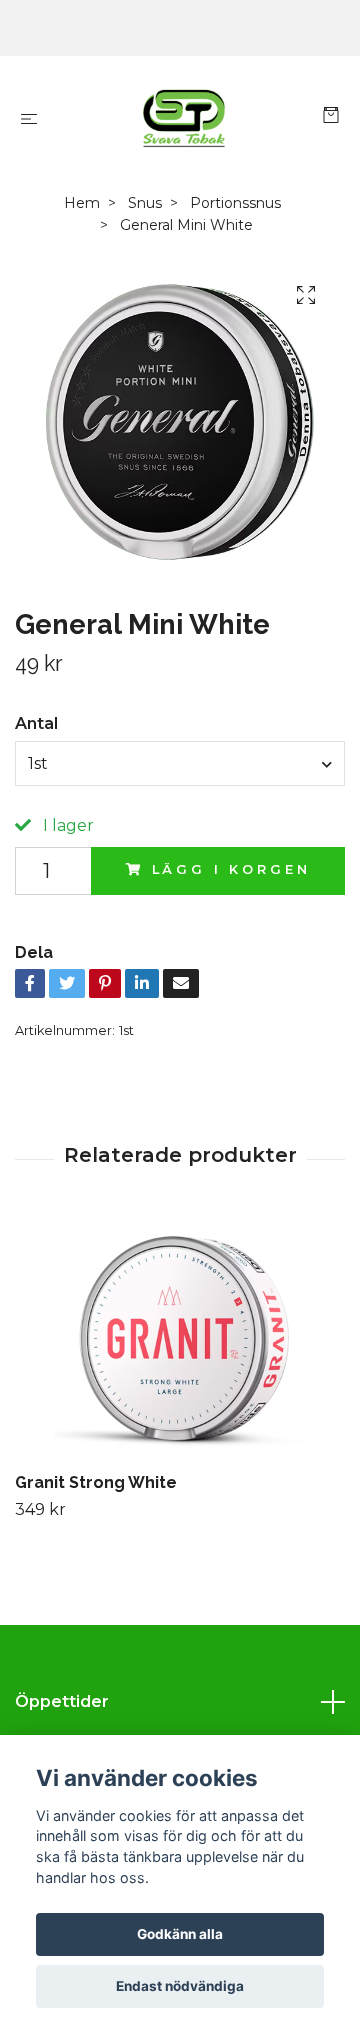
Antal (36, 723)
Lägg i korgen (231, 869)
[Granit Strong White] (180, 1340)
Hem (82, 203)
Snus (145, 203)
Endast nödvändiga (180, 1986)
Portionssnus (235, 203)
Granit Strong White (96, 1482)
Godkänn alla (180, 1934)
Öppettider (62, 1701)
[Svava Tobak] (184, 118)
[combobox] (180, 763)
